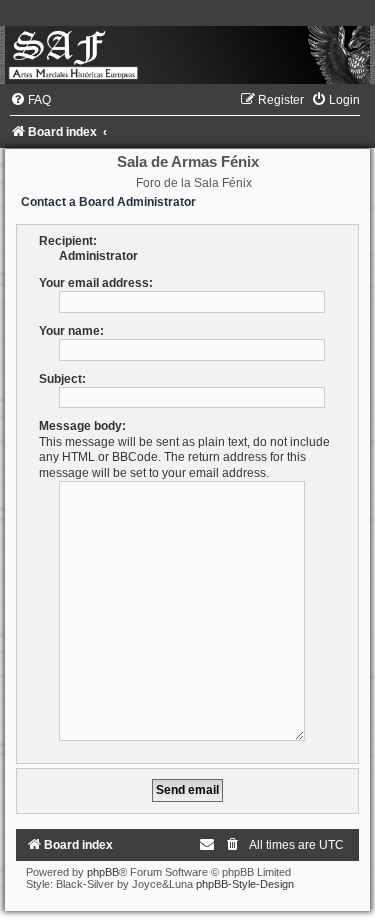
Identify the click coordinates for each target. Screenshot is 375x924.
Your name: (71, 331)
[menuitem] (30, 100)
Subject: (62, 379)
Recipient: (68, 241)
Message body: (82, 426)
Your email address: (96, 283)
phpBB (103, 872)
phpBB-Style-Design (245, 884)
